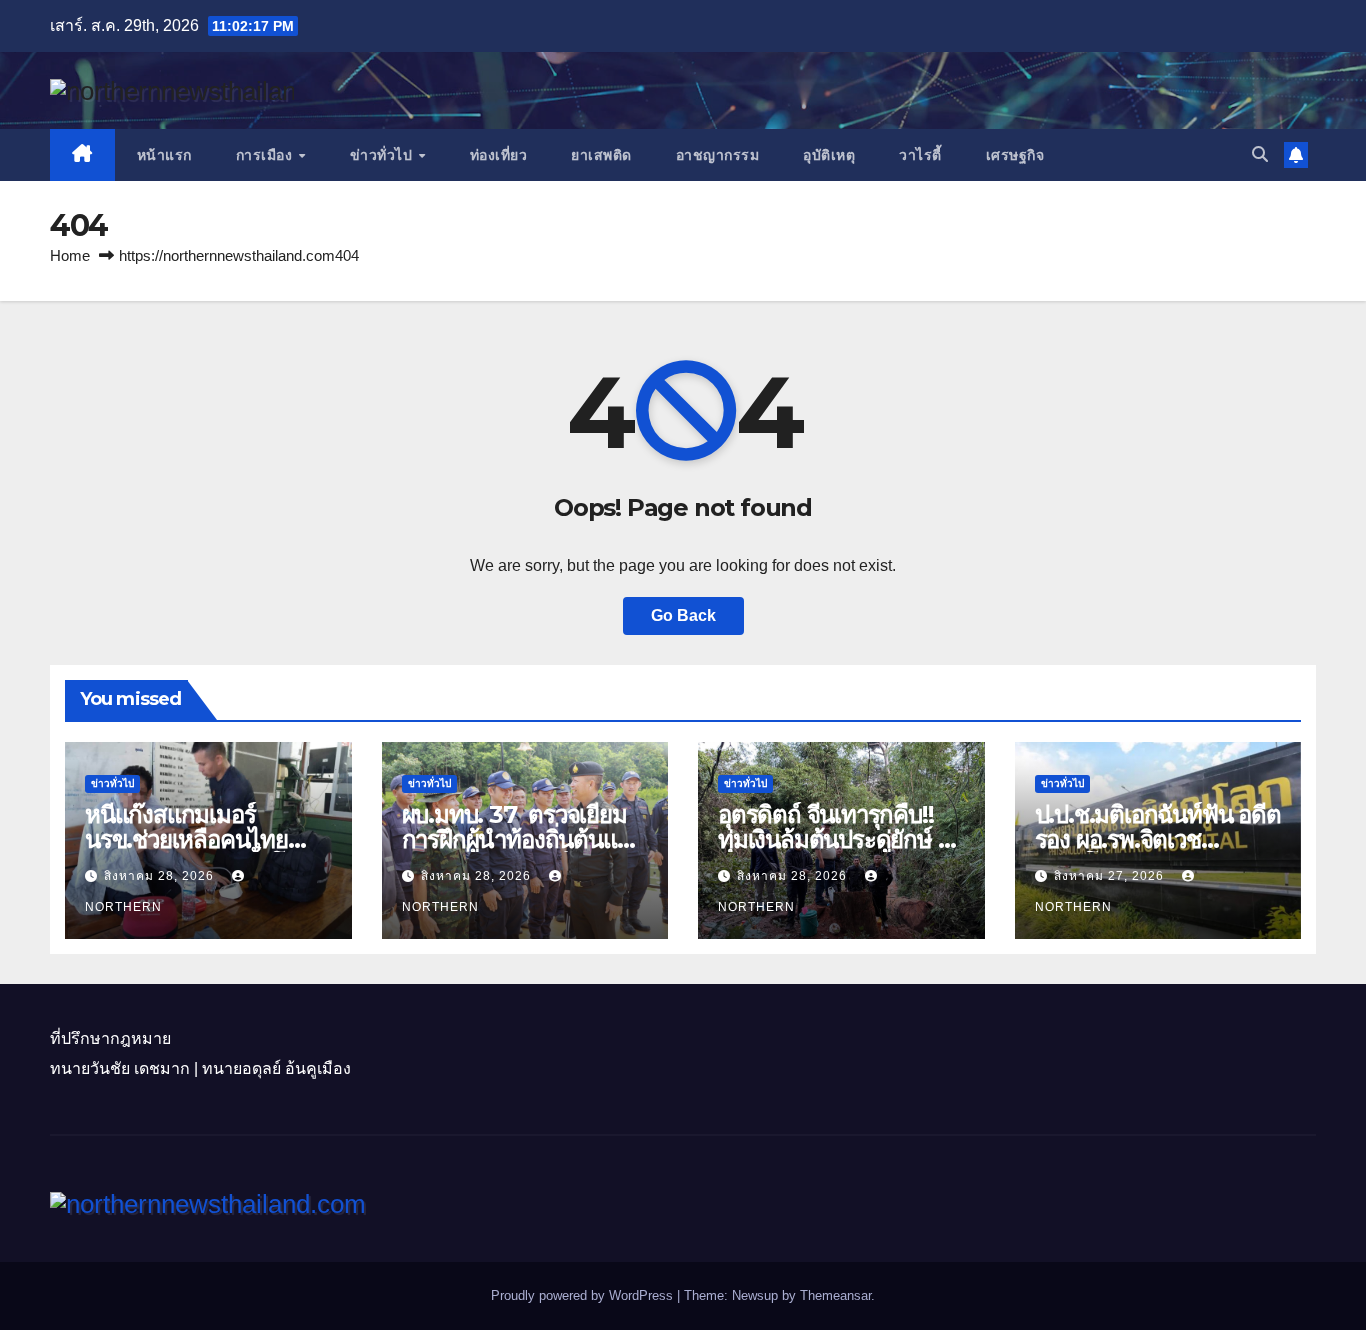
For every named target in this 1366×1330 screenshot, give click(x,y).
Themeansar (835, 1295)
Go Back (683, 615)
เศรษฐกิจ (1015, 155)
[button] (1260, 154)
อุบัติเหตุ (829, 155)
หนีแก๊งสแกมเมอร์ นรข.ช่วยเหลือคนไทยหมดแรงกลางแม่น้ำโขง (197, 839)
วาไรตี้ (920, 155)
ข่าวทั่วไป (383, 155)
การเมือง (266, 155)
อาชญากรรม (718, 155)
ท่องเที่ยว (499, 155)
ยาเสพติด (601, 155)
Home (70, 255)
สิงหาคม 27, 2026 (1111, 876)
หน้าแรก (164, 155)
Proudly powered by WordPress (584, 1295)
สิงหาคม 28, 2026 (161, 876)
